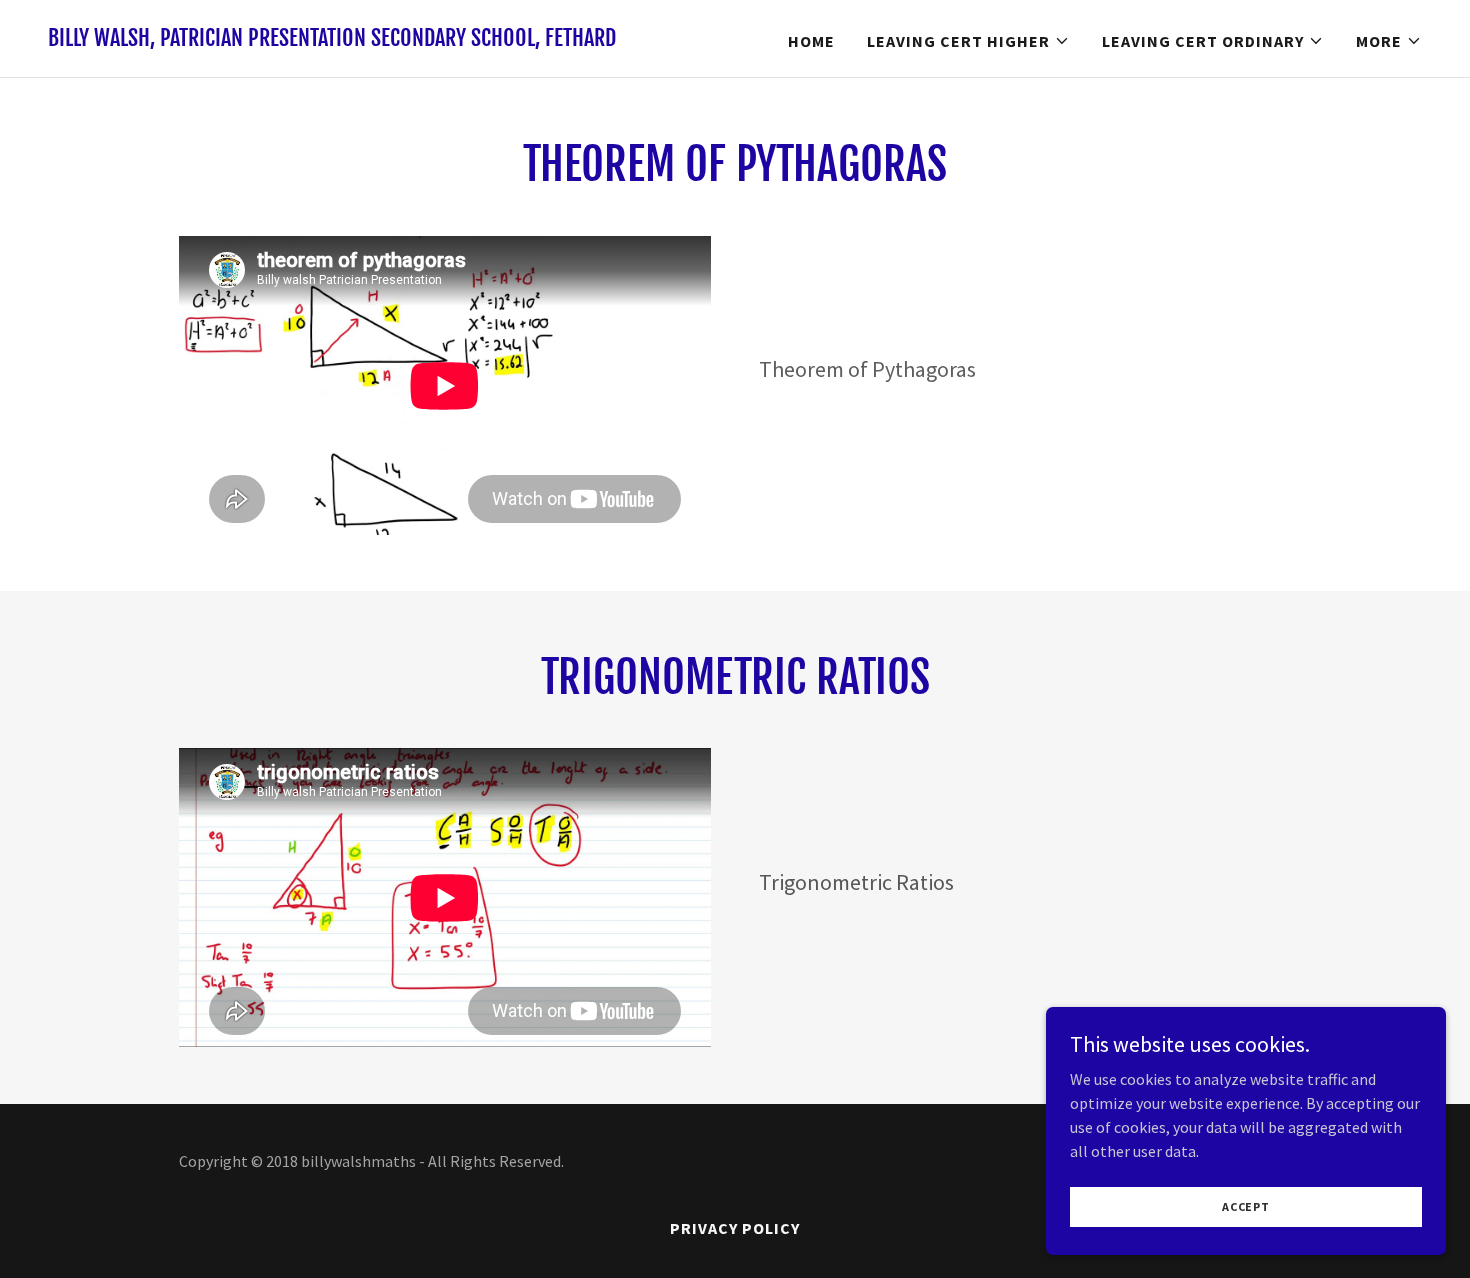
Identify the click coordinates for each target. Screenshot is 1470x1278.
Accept (1246, 1206)
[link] (332, 40)
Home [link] (811, 41)
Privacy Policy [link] (735, 1228)
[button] (968, 41)
